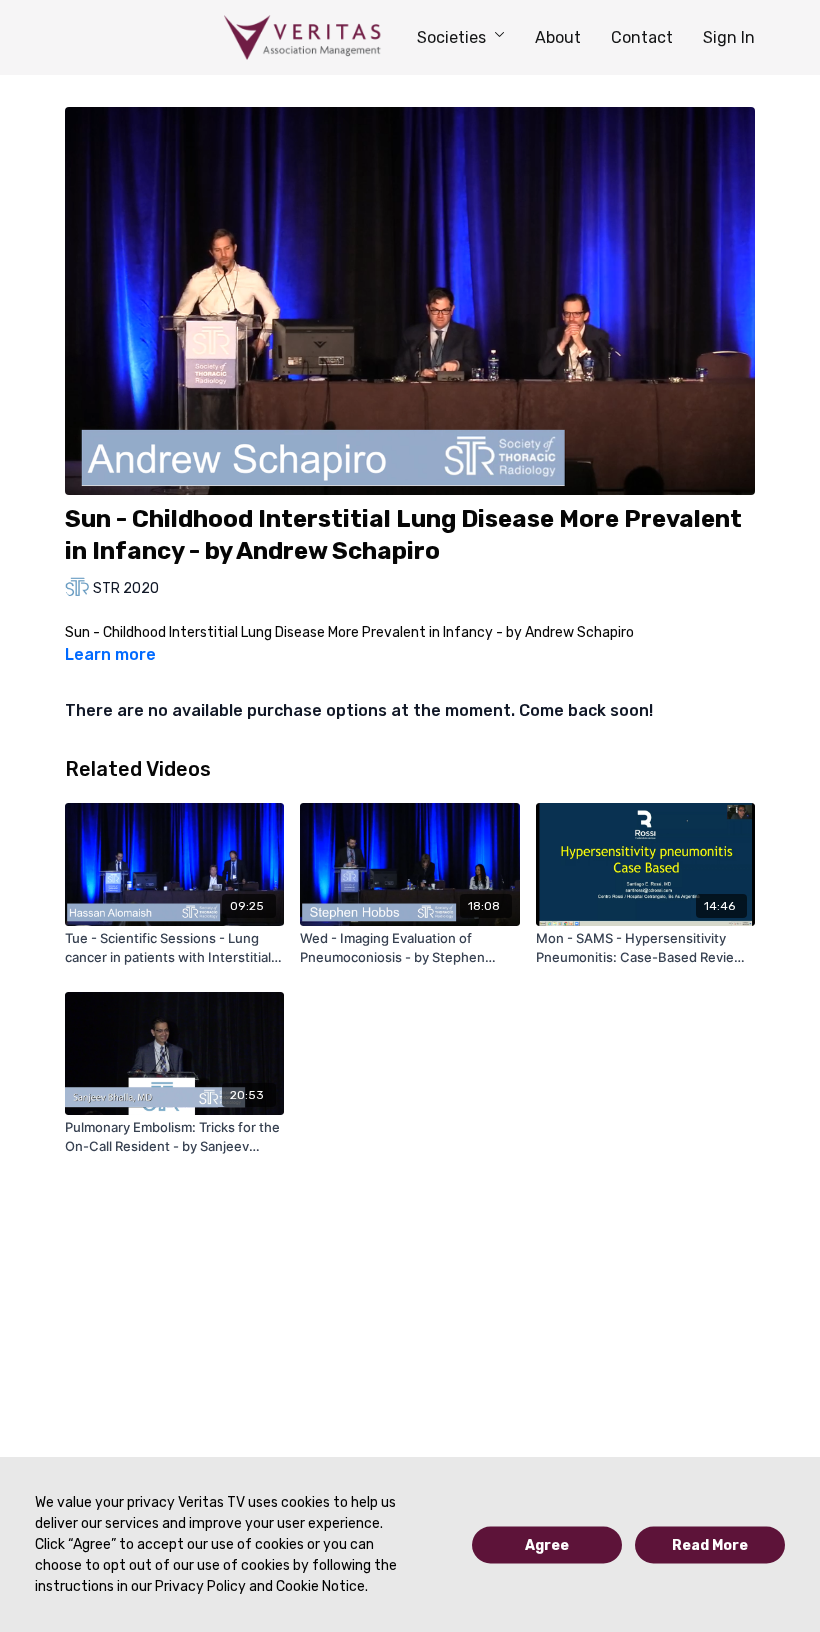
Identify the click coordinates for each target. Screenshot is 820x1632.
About (558, 37)
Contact (642, 37)
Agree (547, 1544)
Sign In (729, 37)
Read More (710, 1544)
